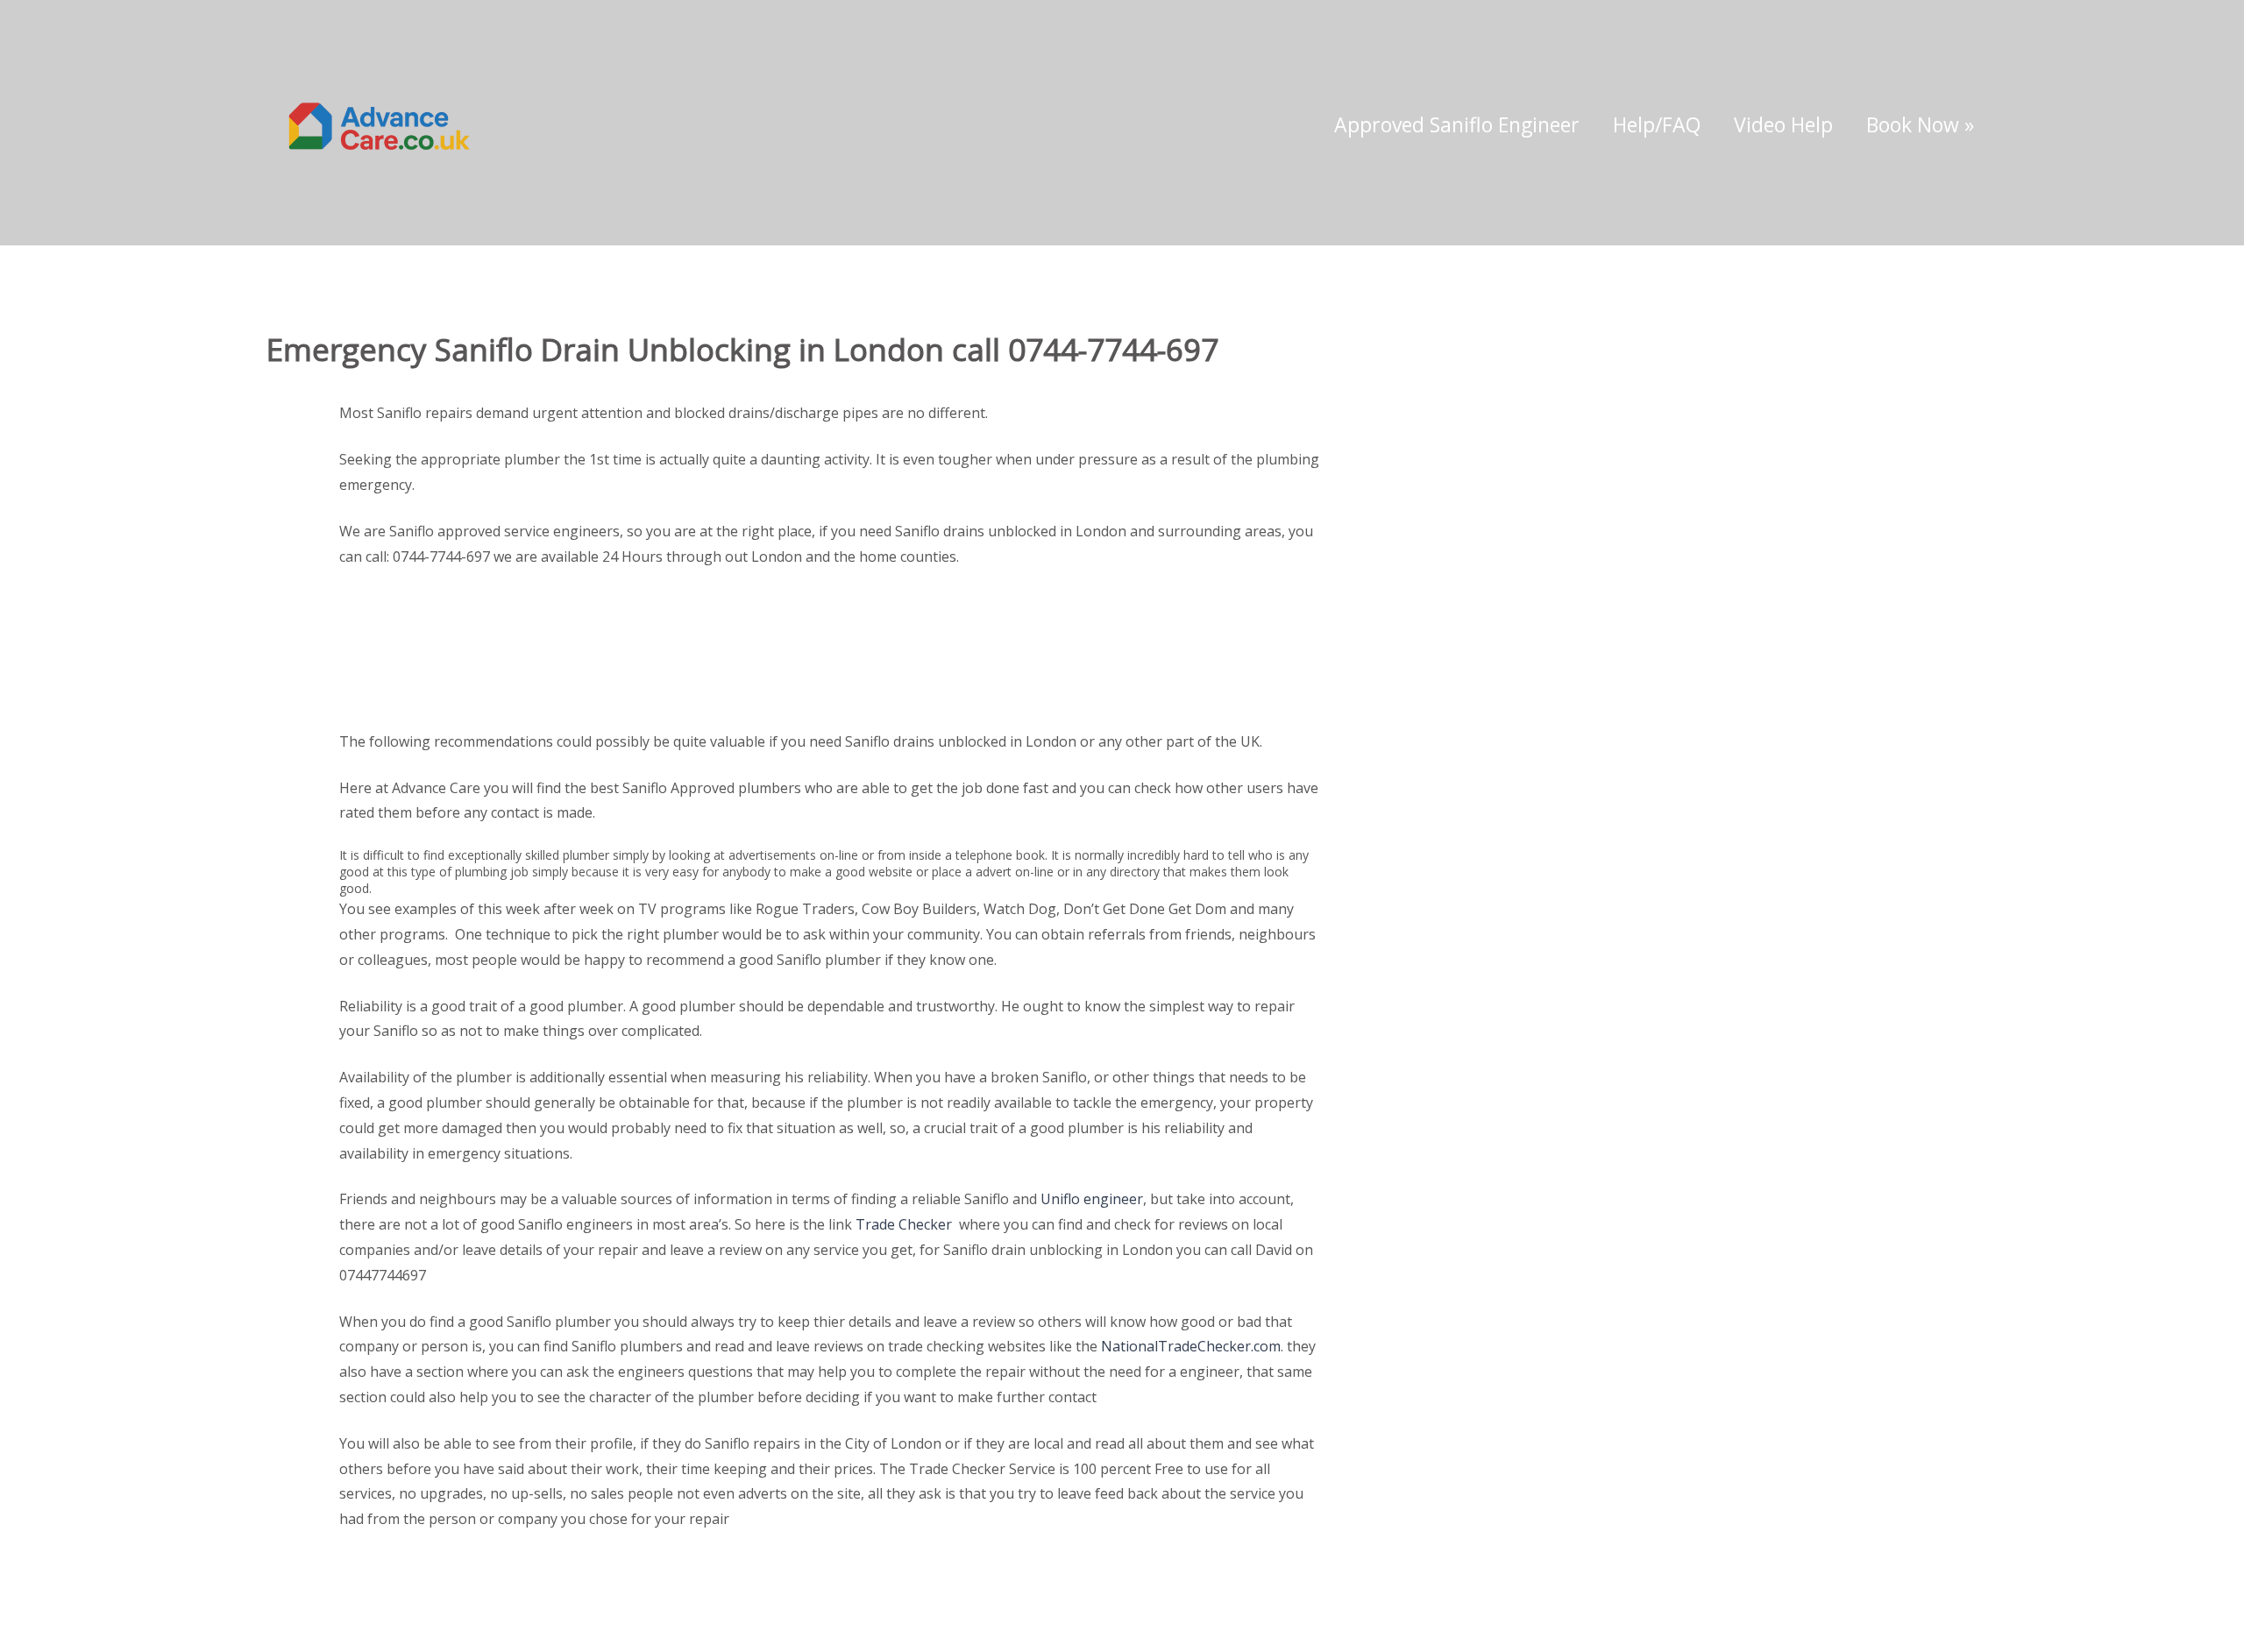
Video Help (1783, 124)
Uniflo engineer (1092, 1199)
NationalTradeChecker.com (1191, 1346)
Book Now (1920, 124)
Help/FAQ (1657, 124)
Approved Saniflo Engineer (1457, 124)
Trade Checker (904, 1224)
